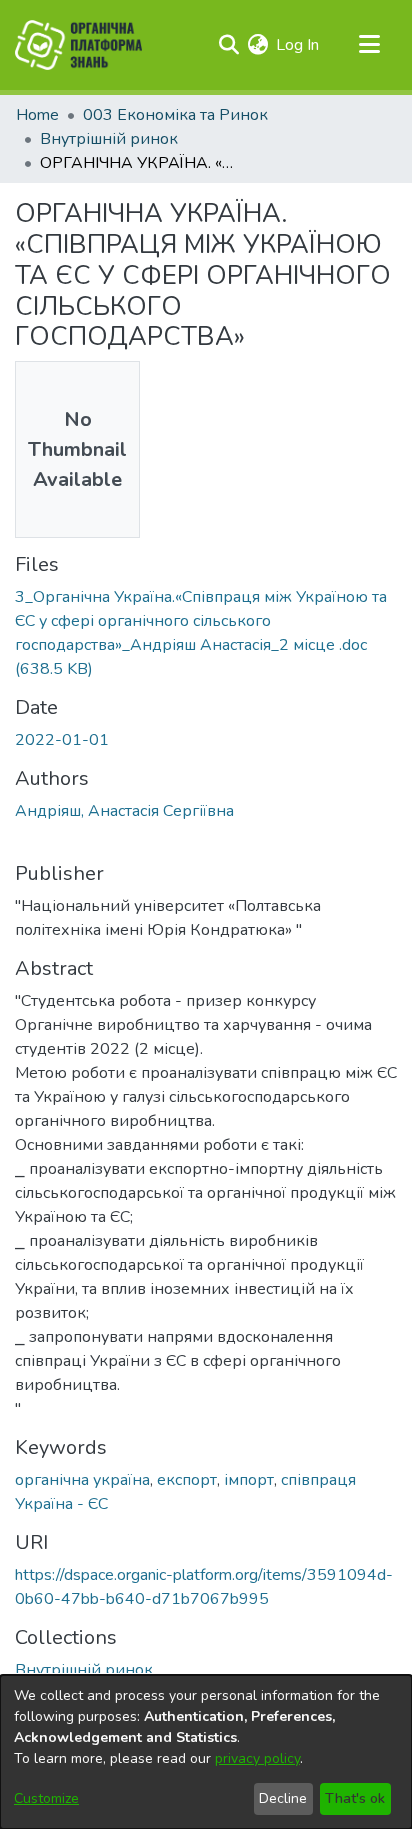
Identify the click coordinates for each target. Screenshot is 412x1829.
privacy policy (257, 1758)
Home (37, 115)
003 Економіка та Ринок (175, 115)
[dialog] (206, 1752)
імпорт (249, 1480)
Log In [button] (298, 45)
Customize (46, 1798)
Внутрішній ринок (109, 139)
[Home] (78, 45)
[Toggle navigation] (369, 45)
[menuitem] (257, 45)
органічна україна (82, 1480)
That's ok (355, 1798)
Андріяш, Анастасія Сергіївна (124, 811)
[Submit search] (228, 45)
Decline (283, 1798)
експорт (187, 1480)
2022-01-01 (62, 740)
